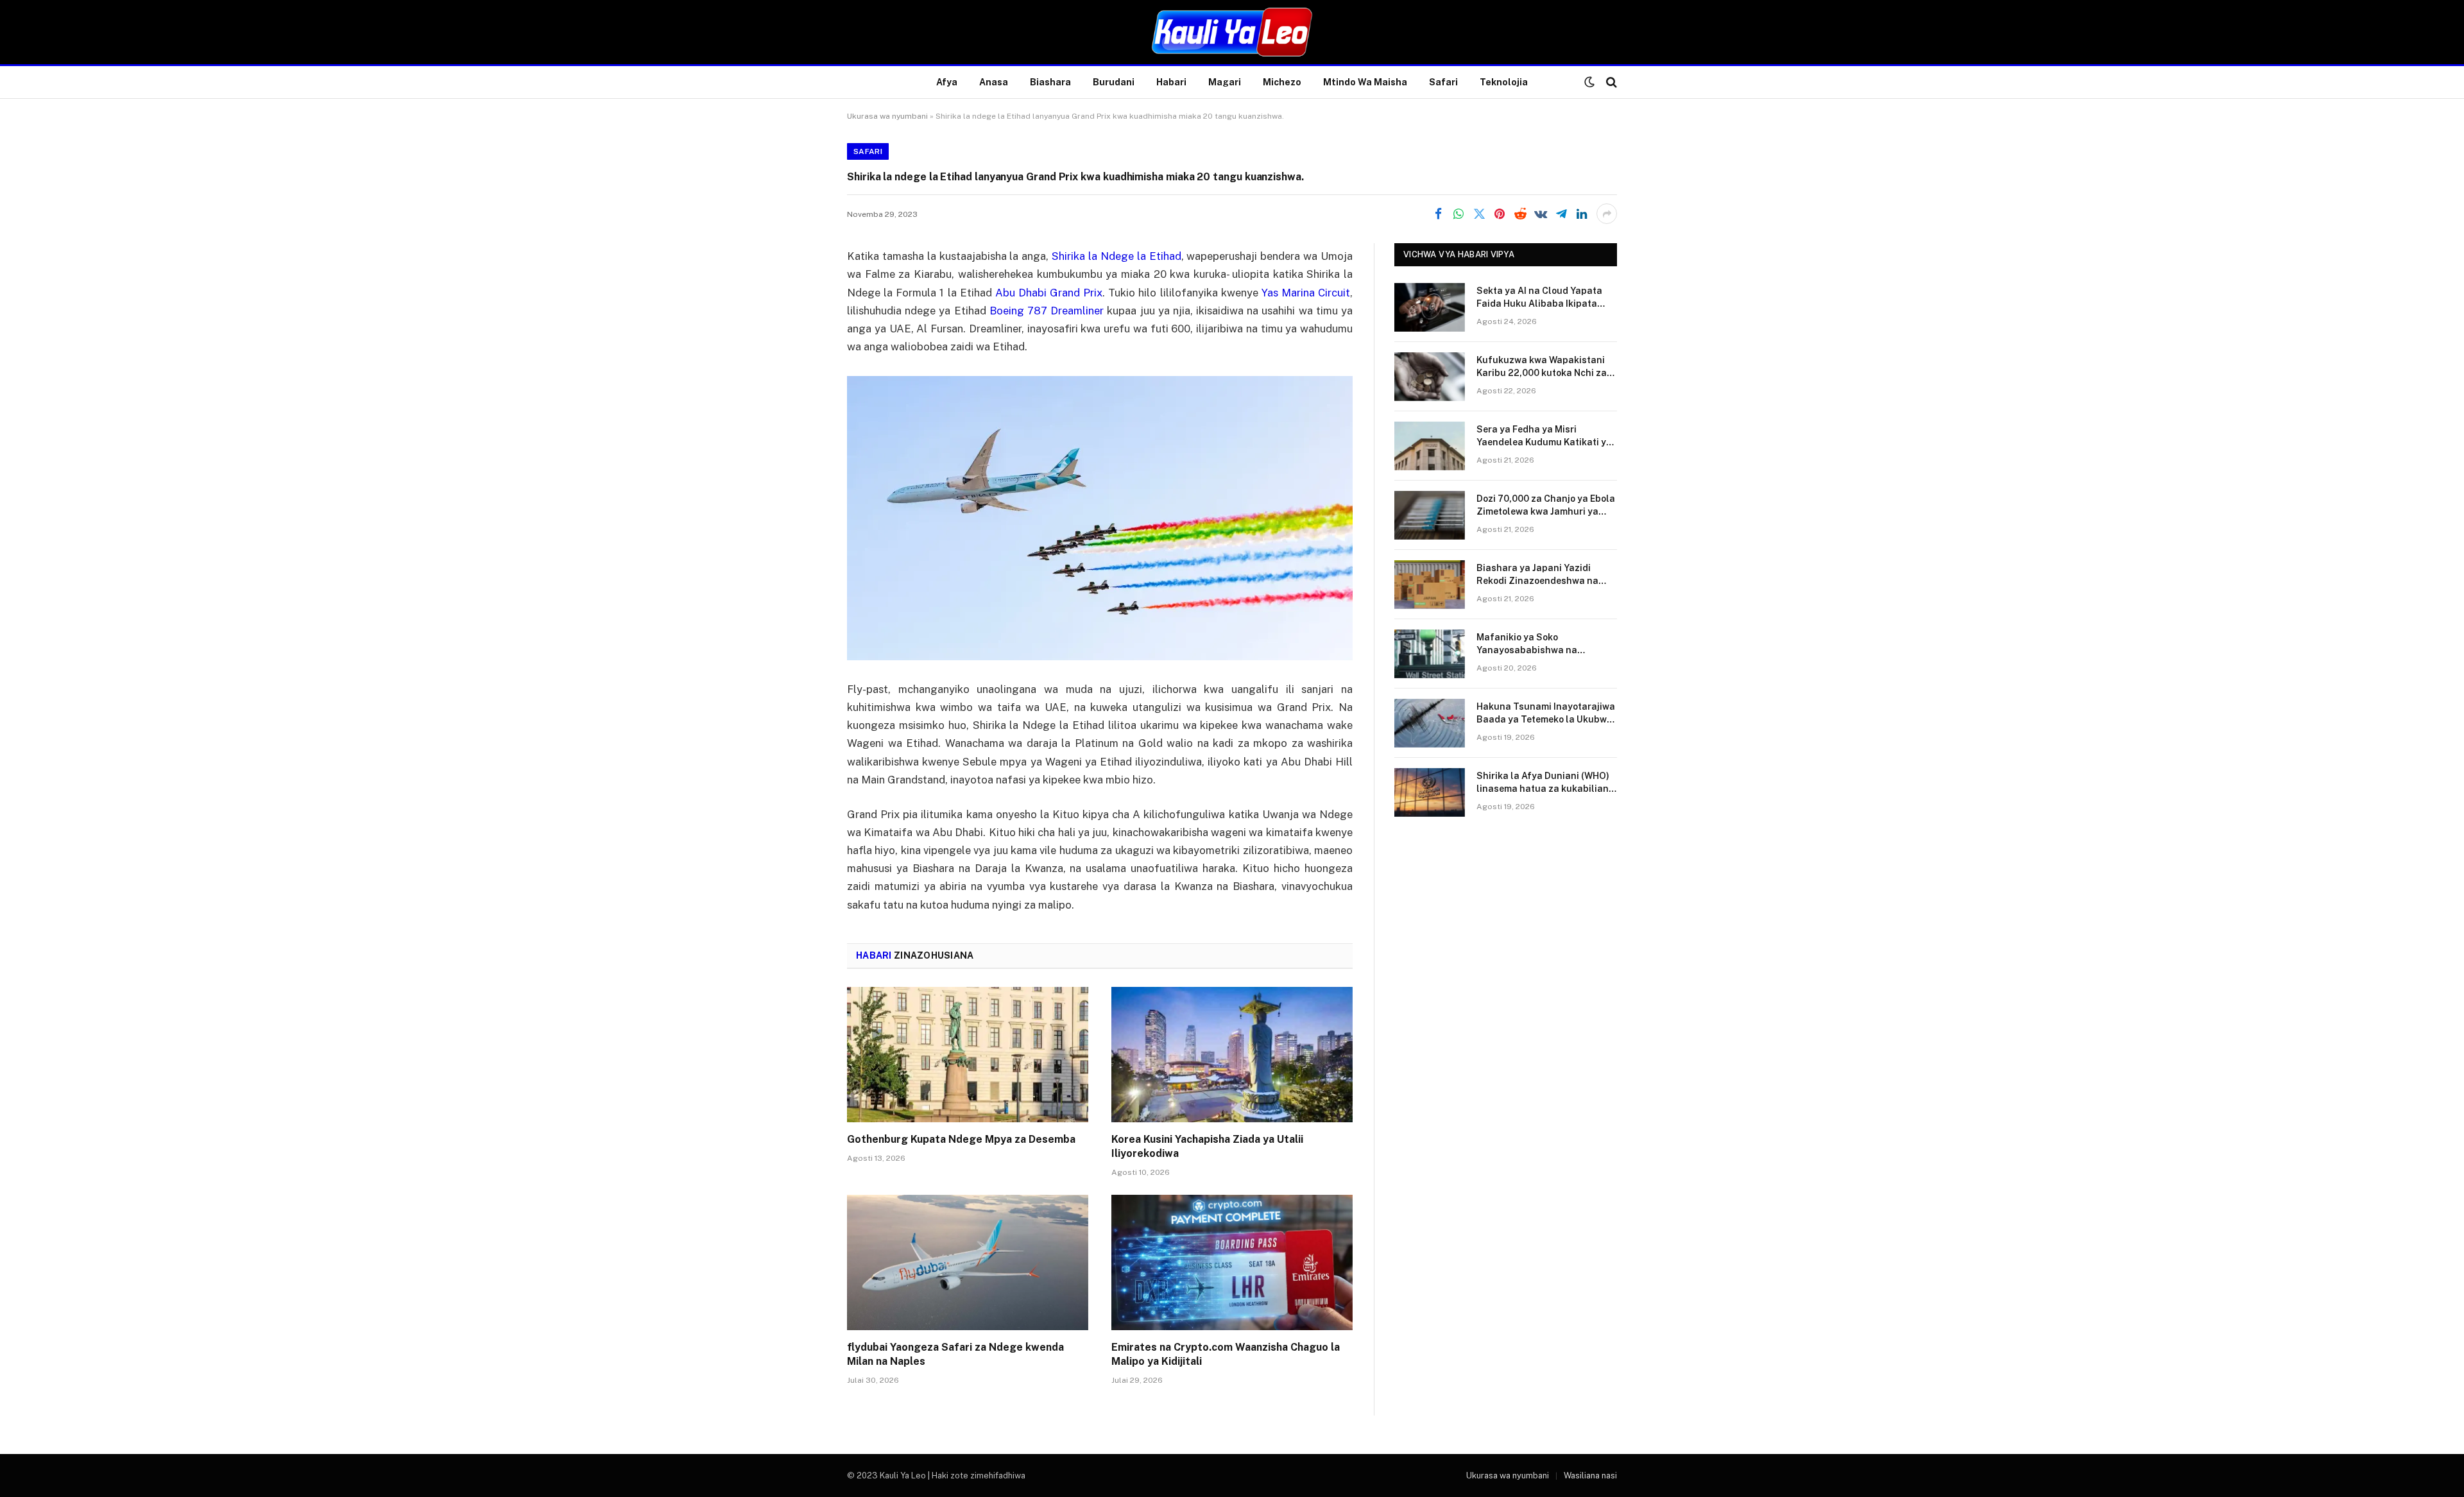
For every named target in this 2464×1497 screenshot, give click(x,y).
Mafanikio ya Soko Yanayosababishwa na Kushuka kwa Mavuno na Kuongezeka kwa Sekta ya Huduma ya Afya (1535, 644)
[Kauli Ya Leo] (1232, 32)
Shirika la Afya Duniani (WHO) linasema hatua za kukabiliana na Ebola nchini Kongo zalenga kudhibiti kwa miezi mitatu (1545, 783)
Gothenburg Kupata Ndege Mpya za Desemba (961, 1139)
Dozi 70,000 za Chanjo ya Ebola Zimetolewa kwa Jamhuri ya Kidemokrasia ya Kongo (1546, 506)
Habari (1171, 82)
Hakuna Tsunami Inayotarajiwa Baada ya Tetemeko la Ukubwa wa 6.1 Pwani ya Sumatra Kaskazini (1546, 714)
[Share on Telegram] (1561, 214)
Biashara (1050, 82)
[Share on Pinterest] (1500, 214)
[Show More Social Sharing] (1607, 214)
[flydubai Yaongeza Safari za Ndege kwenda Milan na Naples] (968, 1263)
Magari (1225, 82)
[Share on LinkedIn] (1582, 214)
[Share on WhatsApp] (1459, 214)
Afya (947, 82)
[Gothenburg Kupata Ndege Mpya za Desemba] (968, 1055)
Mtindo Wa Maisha (1365, 82)
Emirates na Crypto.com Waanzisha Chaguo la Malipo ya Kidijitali (1226, 1354)
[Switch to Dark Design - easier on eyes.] (1589, 82)
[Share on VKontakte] (1541, 214)
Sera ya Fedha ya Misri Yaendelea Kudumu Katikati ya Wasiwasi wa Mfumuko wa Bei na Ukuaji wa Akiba (1544, 436)
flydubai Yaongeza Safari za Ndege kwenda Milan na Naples (955, 1354)
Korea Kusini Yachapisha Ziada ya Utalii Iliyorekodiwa (1207, 1146)
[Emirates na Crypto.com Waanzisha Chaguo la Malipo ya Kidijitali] (1232, 1263)
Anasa (994, 82)
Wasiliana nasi (1590, 1476)
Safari (1443, 82)
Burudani (1114, 82)
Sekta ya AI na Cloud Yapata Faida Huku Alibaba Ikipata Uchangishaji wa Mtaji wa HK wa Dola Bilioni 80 (1540, 298)
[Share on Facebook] (1438, 214)
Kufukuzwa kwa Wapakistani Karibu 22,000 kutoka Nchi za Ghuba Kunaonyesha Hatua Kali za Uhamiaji (1542, 367)
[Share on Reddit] (1520, 214)
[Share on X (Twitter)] (1479, 214)
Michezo (1282, 82)
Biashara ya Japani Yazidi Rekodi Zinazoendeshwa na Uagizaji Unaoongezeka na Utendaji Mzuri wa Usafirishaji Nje (1543, 575)
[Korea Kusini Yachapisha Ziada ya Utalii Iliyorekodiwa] (1232, 1055)
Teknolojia (1504, 82)
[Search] (1610, 82)
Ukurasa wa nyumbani (887, 116)
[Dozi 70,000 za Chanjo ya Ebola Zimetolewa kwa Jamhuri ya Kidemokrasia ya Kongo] (1430, 515)
